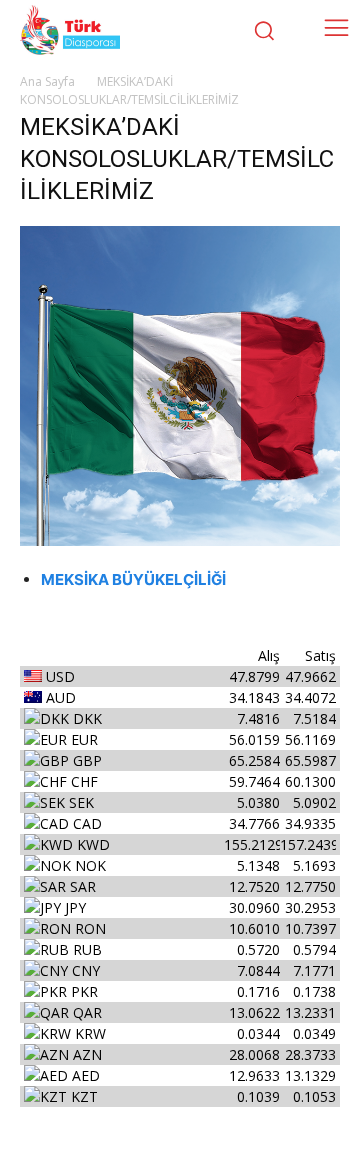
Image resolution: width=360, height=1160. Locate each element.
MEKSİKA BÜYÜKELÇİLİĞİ (133, 579)
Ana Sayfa (47, 81)
